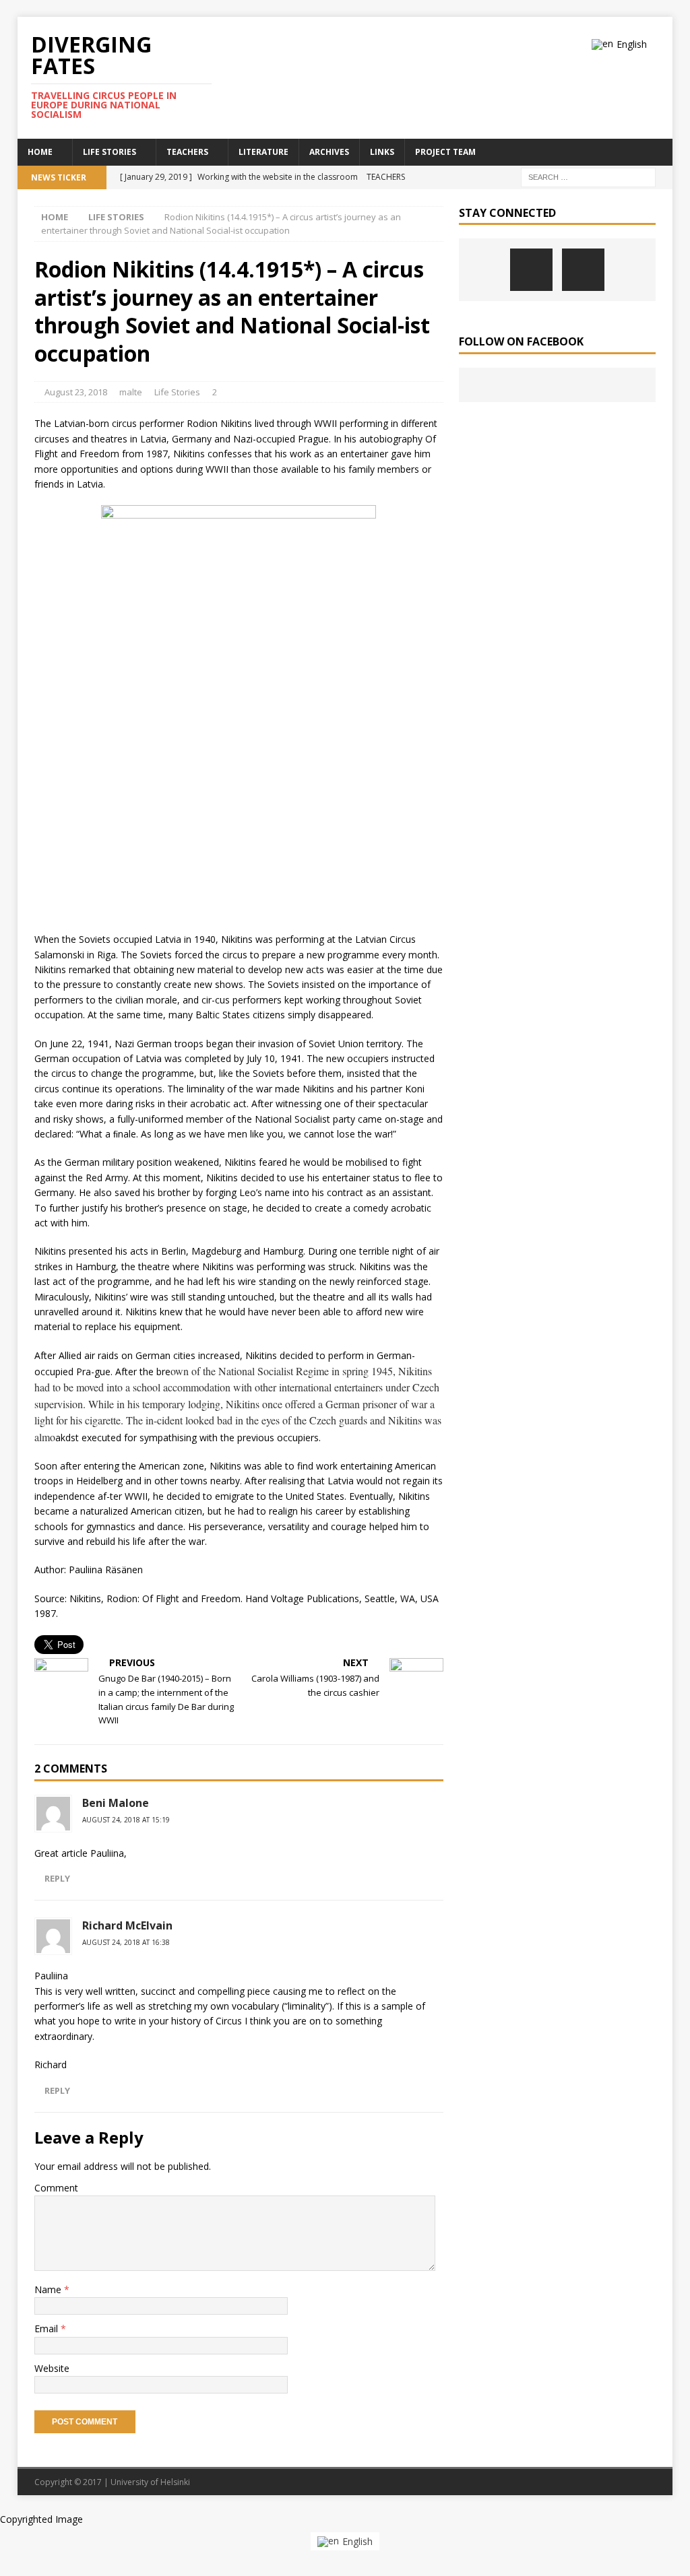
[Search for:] (588, 176)
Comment (56, 2188)
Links (382, 152)
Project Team (445, 152)
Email (48, 2329)
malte (131, 392)
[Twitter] (583, 270)
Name (49, 2289)
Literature (263, 152)
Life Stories (109, 152)
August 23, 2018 (76, 392)
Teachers (187, 152)
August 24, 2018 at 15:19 (126, 1820)
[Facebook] (531, 270)
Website (52, 2368)
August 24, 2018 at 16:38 (126, 1942)
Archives (329, 152)
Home (40, 152)
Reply (57, 1878)
